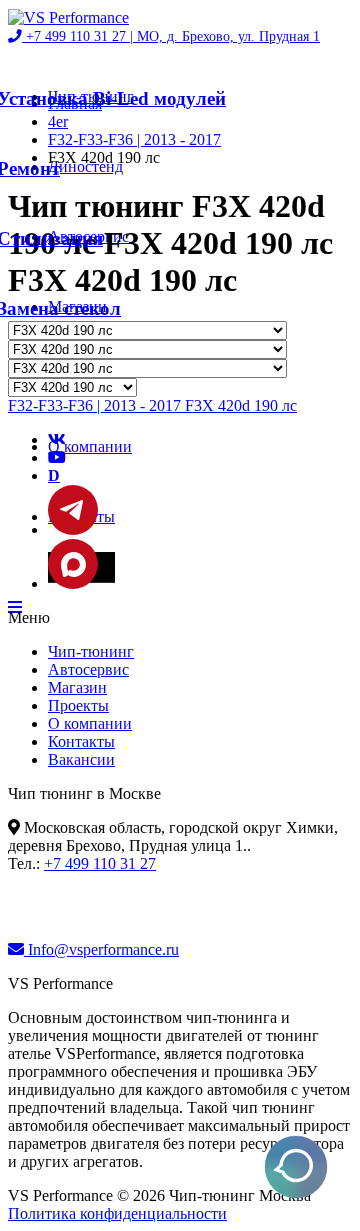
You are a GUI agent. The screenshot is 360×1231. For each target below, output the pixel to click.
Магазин (77, 687)
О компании (90, 446)
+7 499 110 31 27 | (171, 36)
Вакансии (81, 759)
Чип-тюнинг (91, 651)
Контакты (81, 741)
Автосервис (88, 669)
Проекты (78, 705)
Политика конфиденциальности (117, 1213)
